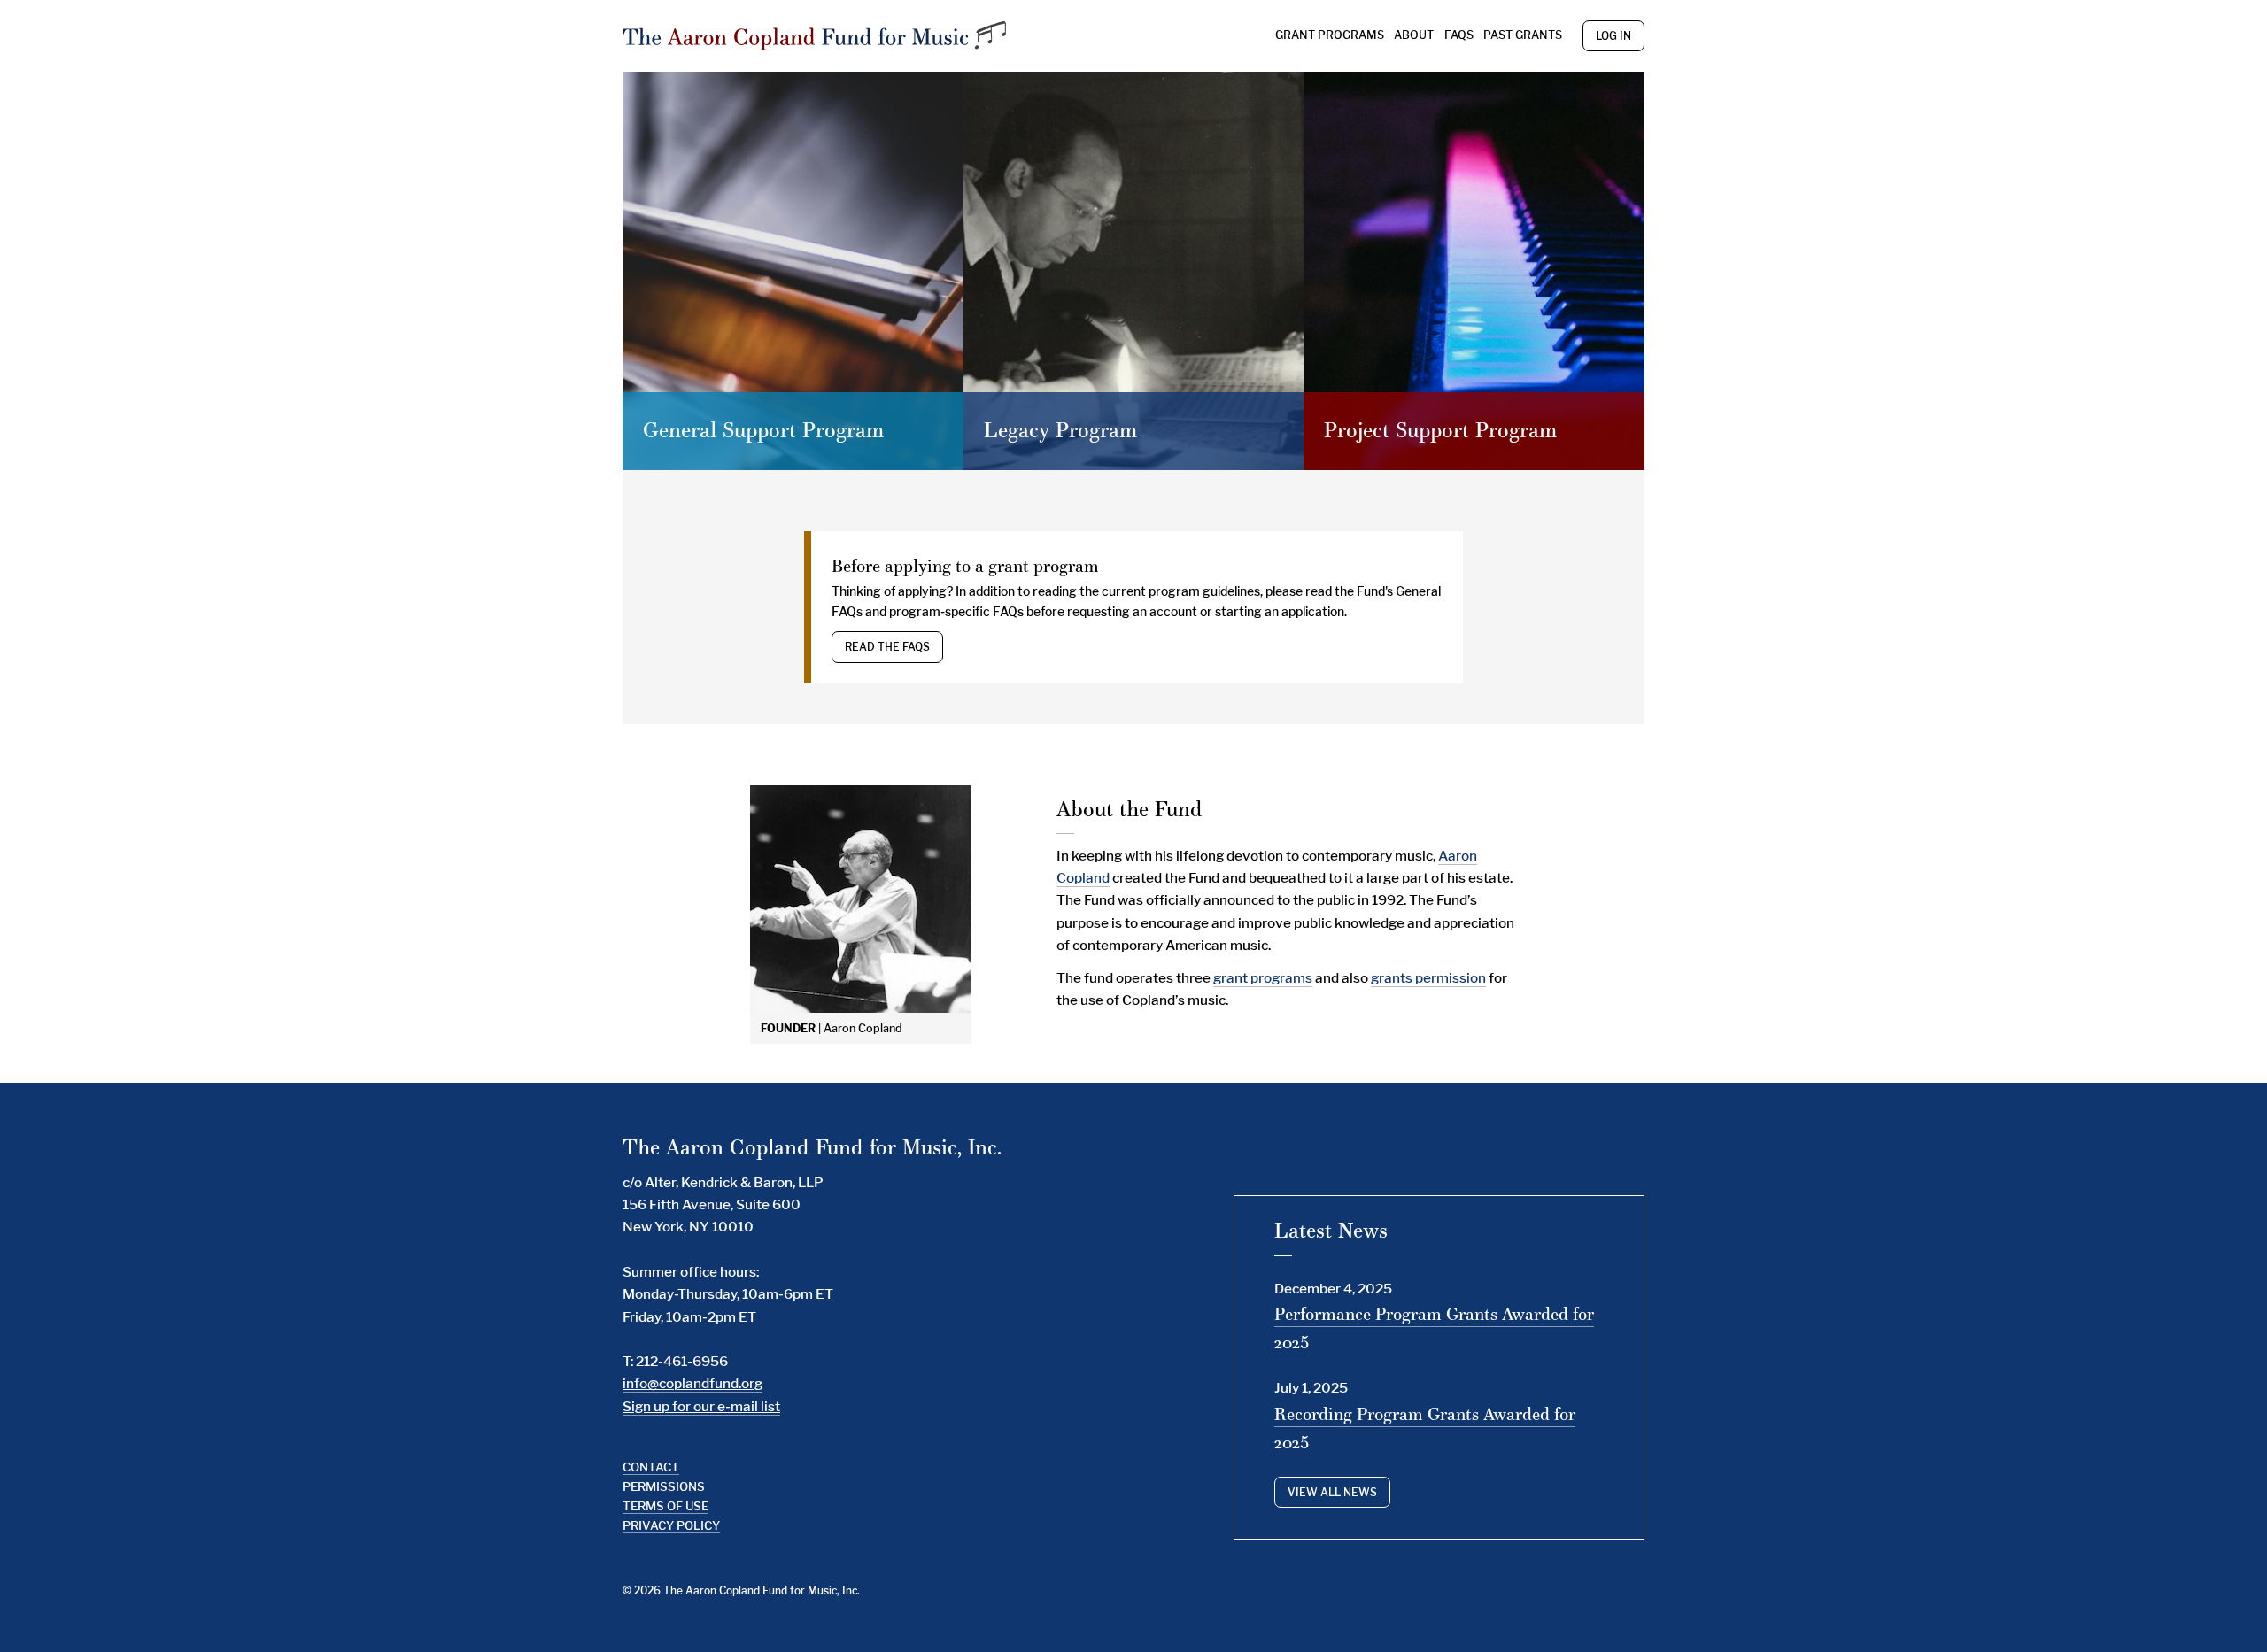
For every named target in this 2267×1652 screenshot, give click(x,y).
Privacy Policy (671, 1525)
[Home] (817, 36)
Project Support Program (1440, 429)
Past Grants (1523, 35)
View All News (1332, 1492)
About (1414, 35)
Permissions (664, 1486)
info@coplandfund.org (692, 1383)
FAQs (1459, 35)
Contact (651, 1467)
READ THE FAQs (887, 647)
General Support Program (763, 429)
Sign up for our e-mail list (701, 1406)
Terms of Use (665, 1506)
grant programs (1263, 978)
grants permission (1428, 978)
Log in (1613, 36)
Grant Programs (1330, 35)
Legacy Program (1060, 429)
